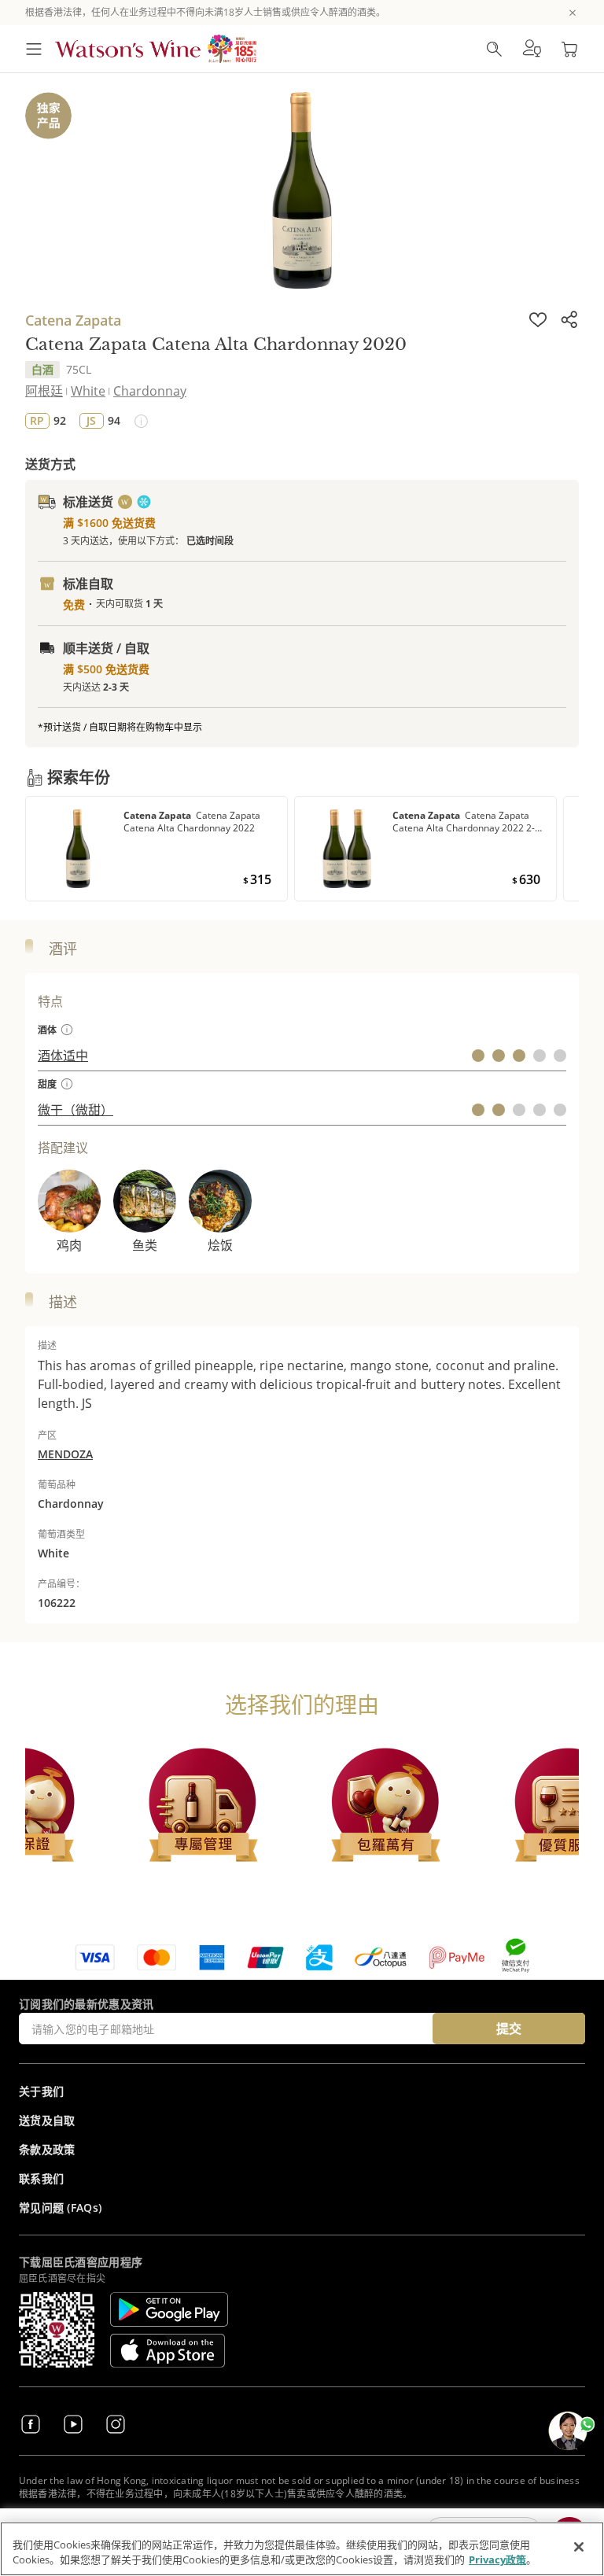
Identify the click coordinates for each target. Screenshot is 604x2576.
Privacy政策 (497, 2559)
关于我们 (41, 2091)
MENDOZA (65, 1454)
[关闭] (579, 2547)
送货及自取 (47, 2120)
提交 (509, 2029)
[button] (532, 49)
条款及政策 (47, 2149)
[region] (302, 2549)
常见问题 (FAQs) (60, 2207)
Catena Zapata (73, 320)
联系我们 (41, 2178)
